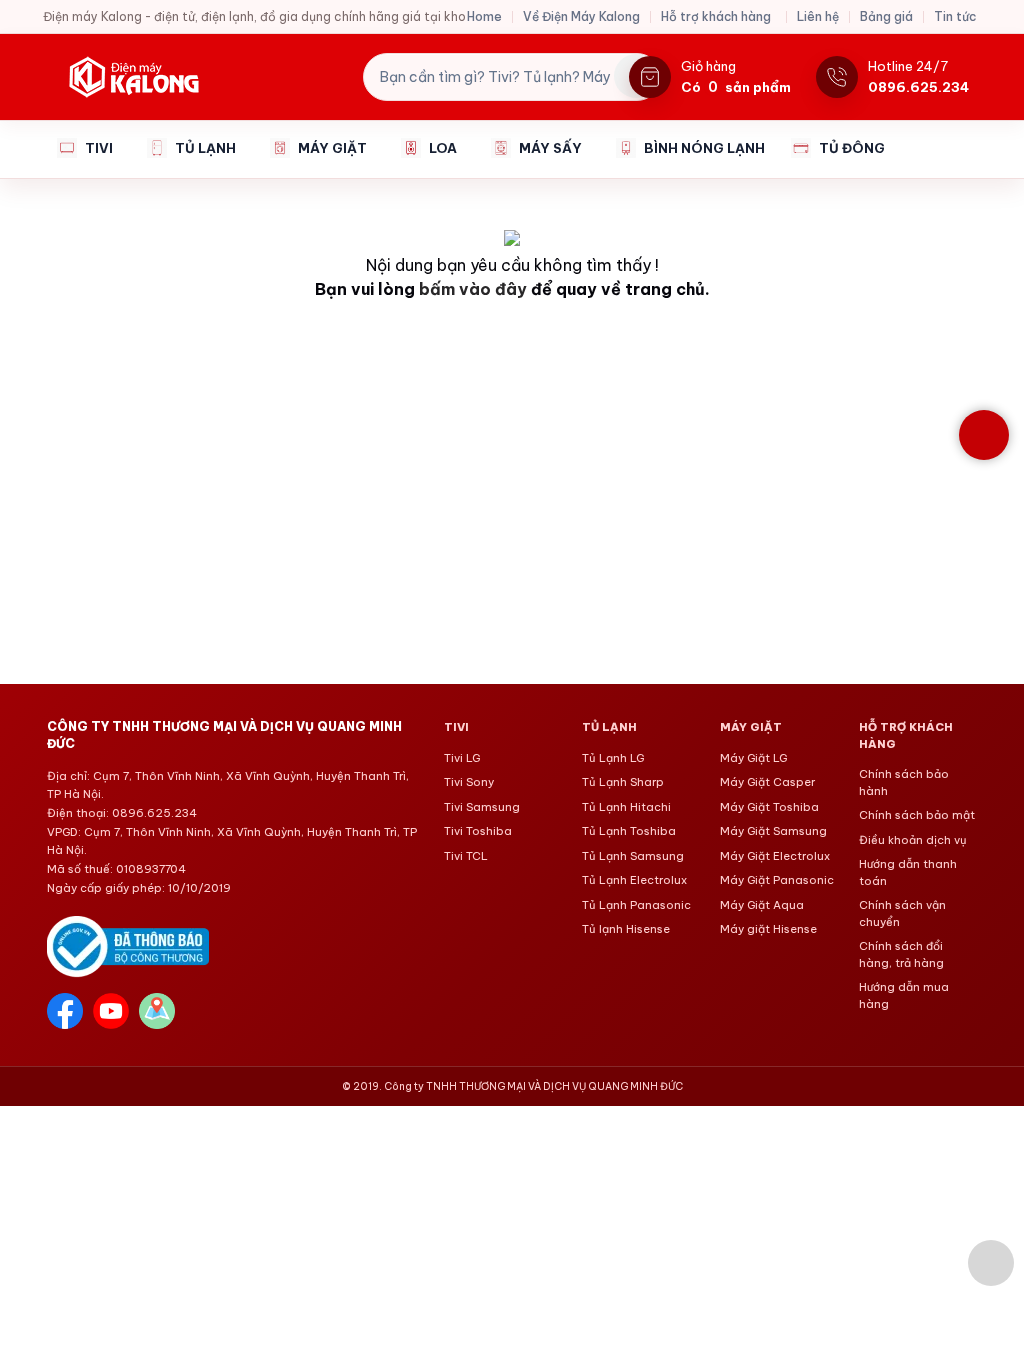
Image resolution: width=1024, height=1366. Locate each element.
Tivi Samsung (482, 807)
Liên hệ (818, 16)
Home (484, 16)
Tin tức (955, 16)
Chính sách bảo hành (904, 782)
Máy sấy (550, 148)
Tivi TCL (466, 856)
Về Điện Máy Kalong (581, 16)
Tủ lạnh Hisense (626, 929)
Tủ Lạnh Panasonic (636, 905)
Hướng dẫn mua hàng (904, 995)
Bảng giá (886, 16)
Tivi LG (462, 758)
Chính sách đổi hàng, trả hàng (901, 954)
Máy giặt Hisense (768, 929)
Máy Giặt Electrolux (775, 856)
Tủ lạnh (205, 148)
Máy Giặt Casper (767, 782)
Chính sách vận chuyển (902, 913)
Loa (443, 148)
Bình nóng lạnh (704, 148)
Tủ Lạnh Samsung (633, 856)
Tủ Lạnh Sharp (623, 782)
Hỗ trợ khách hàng (716, 16)
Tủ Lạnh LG (613, 758)
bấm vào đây (473, 289)
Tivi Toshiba (478, 831)
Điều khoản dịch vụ (913, 840)
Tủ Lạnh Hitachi (626, 807)
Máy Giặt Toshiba (769, 807)
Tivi (99, 148)
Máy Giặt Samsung (773, 831)
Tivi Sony (469, 782)
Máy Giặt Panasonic (777, 880)
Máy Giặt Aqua (762, 905)
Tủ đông (852, 148)
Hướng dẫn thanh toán (908, 872)
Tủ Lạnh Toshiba (629, 831)
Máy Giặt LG (753, 758)
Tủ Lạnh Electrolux (634, 880)
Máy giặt (332, 148)
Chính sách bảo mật (917, 815)
